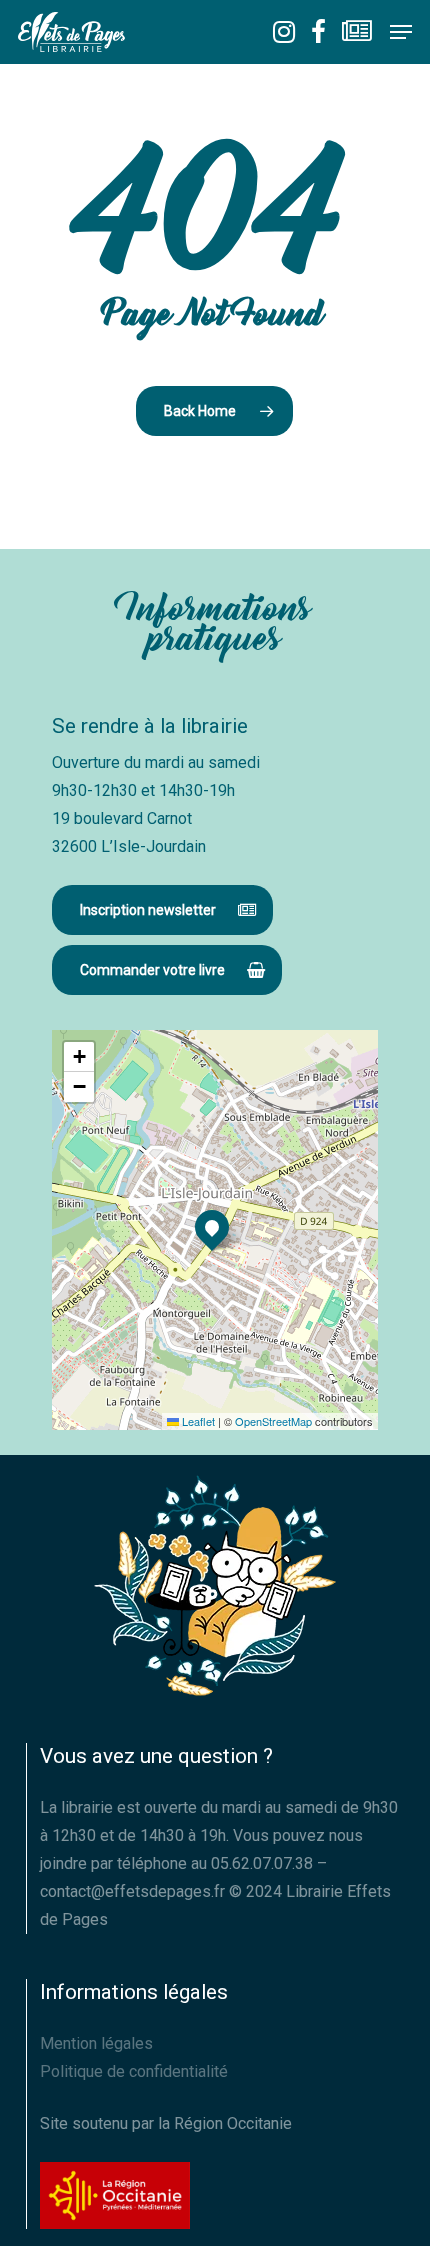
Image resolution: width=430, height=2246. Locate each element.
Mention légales (96, 2043)
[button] (401, 32)
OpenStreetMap (273, 1421)
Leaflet (197, 1421)
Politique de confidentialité (134, 2071)
